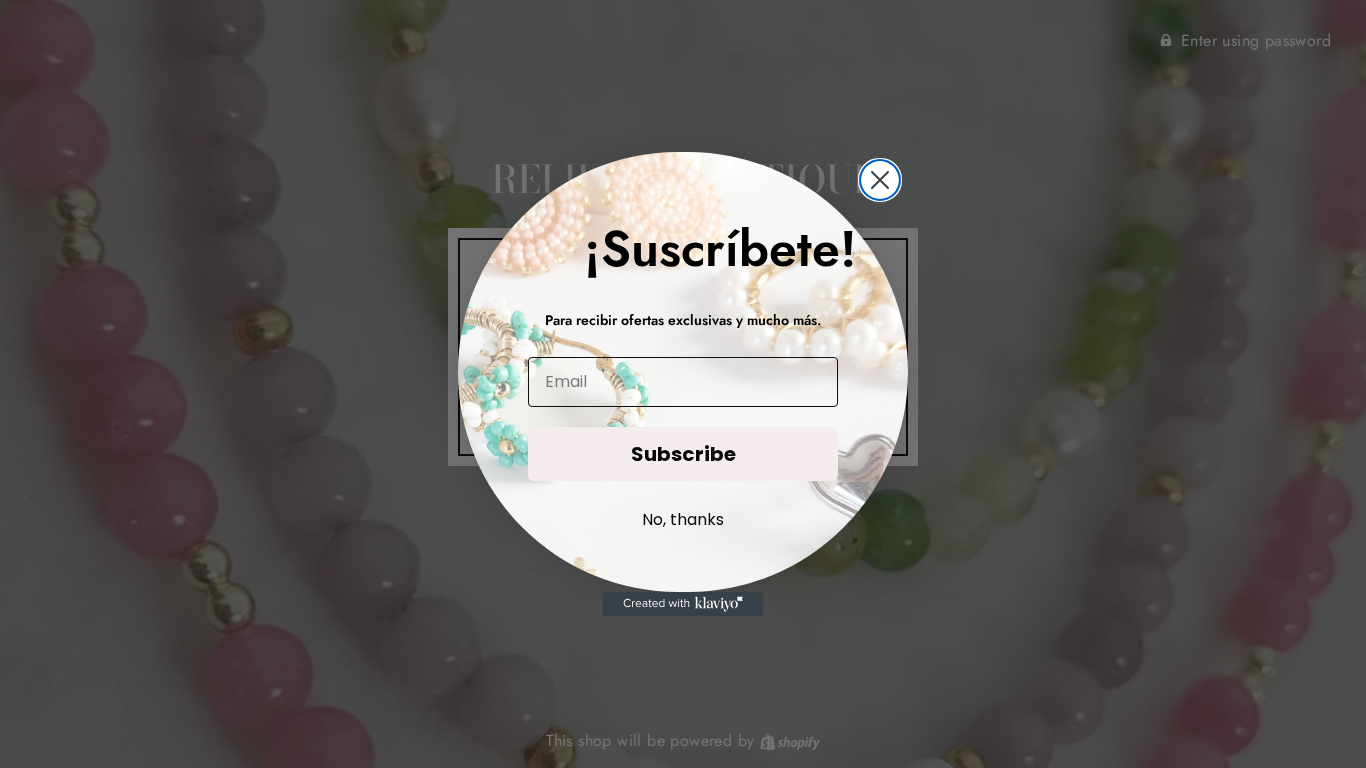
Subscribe (683, 454)
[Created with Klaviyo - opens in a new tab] (683, 604)
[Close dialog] (880, 180)
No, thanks (683, 519)
